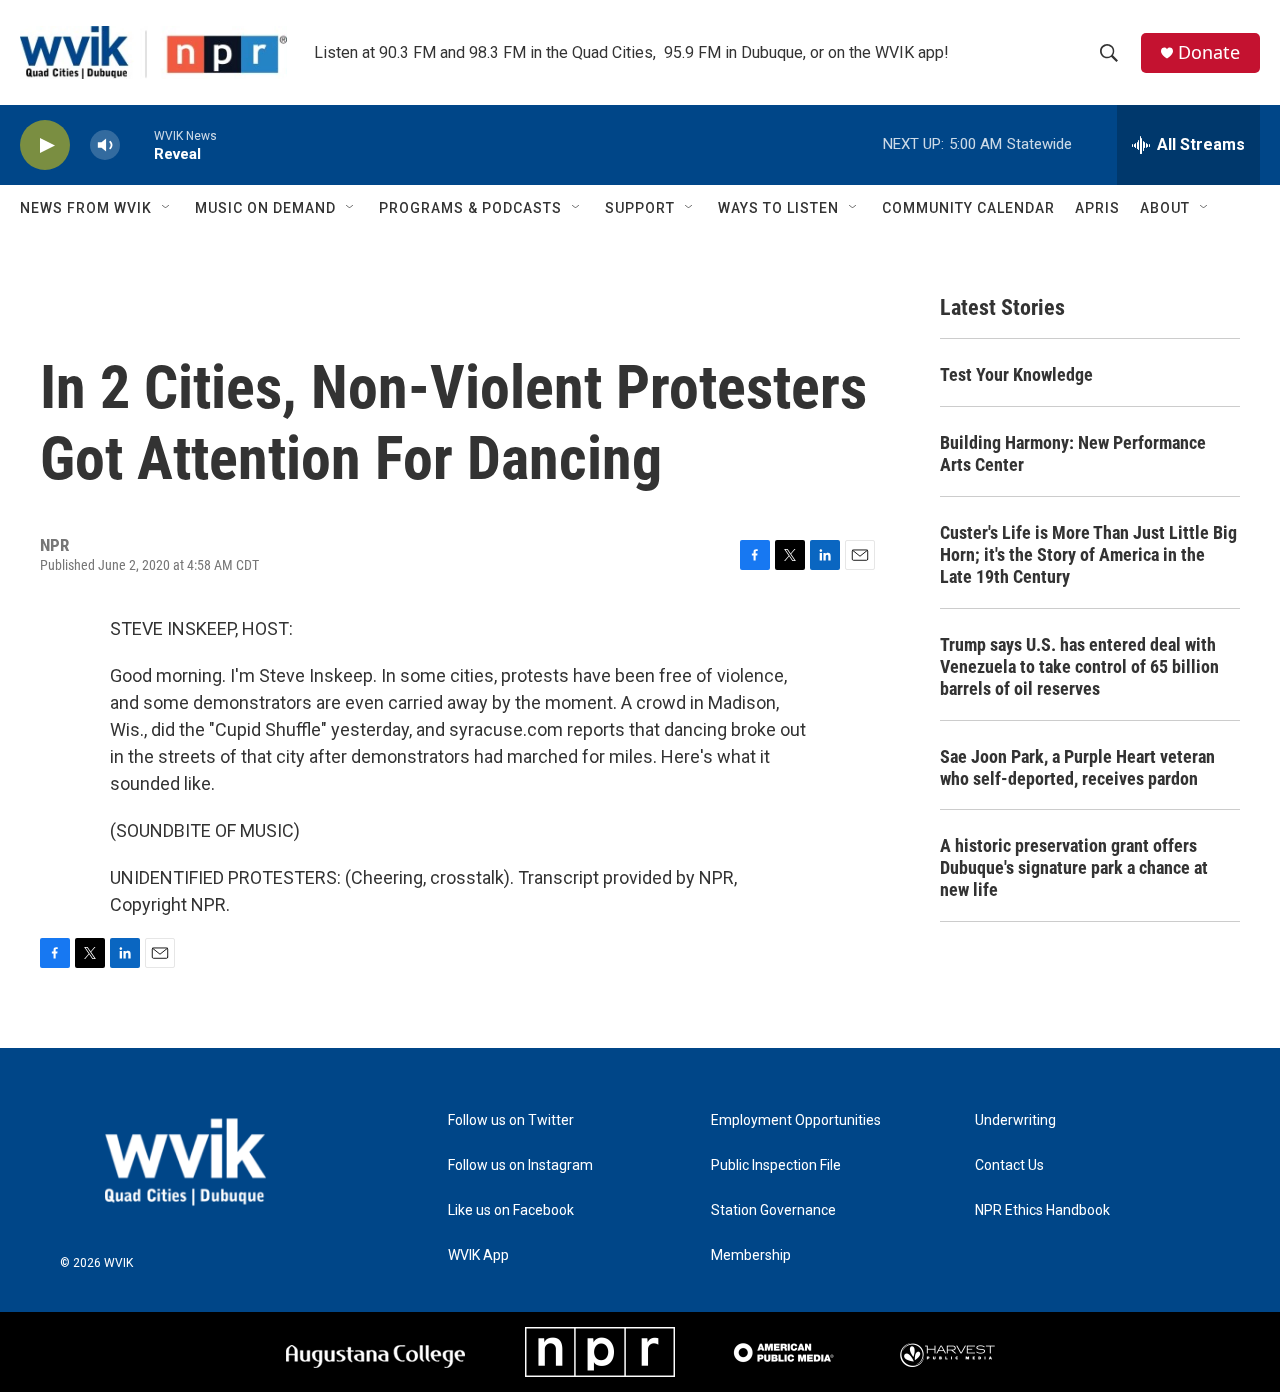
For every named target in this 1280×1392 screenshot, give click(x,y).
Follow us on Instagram (520, 1165)
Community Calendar (968, 208)
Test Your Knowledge (1016, 374)
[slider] (137, 144)
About (1165, 208)
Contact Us (1009, 1165)
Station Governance (773, 1210)
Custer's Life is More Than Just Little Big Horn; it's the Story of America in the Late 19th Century (1088, 554)
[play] (45, 145)
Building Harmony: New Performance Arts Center (1073, 453)
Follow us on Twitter (511, 1120)
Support (640, 208)
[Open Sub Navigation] (167, 208)
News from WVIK (86, 208)
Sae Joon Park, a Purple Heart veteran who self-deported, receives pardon (1077, 767)
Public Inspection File (776, 1165)
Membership (751, 1255)
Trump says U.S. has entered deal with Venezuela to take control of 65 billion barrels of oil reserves (1079, 666)
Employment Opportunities (796, 1120)
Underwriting (1015, 1120)
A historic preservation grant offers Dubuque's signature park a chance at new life (1074, 867)
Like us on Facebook (511, 1210)
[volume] (105, 145)
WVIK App (478, 1255)
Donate (1209, 52)
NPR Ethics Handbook (1042, 1210)
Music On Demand (265, 208)
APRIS (1097, 208)
